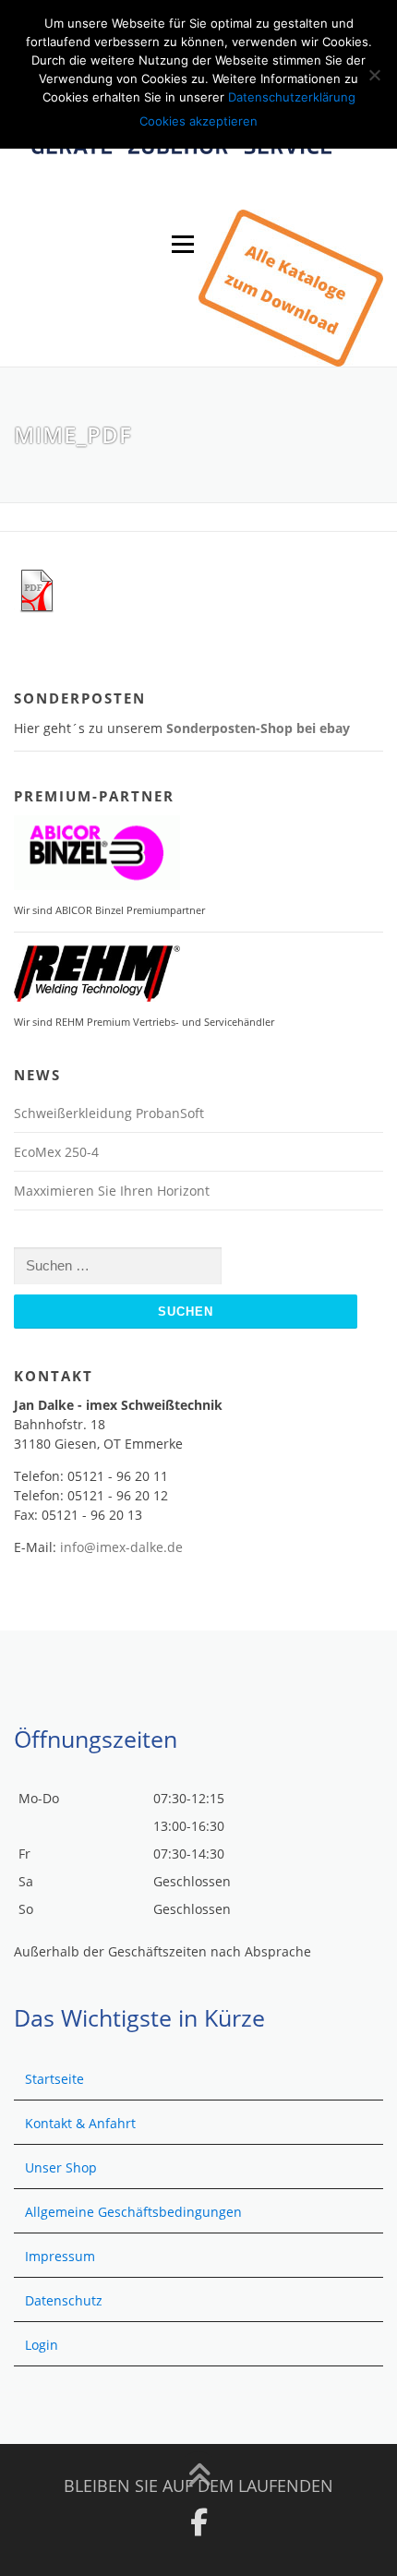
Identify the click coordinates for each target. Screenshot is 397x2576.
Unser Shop (61, 2167)
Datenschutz (64, 2300)
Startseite (54, 2079)
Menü (182, 244)
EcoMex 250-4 (56, 1152)
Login (42, 2345)
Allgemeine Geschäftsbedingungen (133, 2212)
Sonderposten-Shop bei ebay (258, 728)
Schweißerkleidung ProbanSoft (109, 1113)
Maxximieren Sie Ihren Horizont (112, 1191)
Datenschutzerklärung (292, 97)
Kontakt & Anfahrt (80, 2123)
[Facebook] (199, 2522)
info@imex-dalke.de (121, 1547)
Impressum (60, 2256)
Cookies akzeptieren (198, 121)
